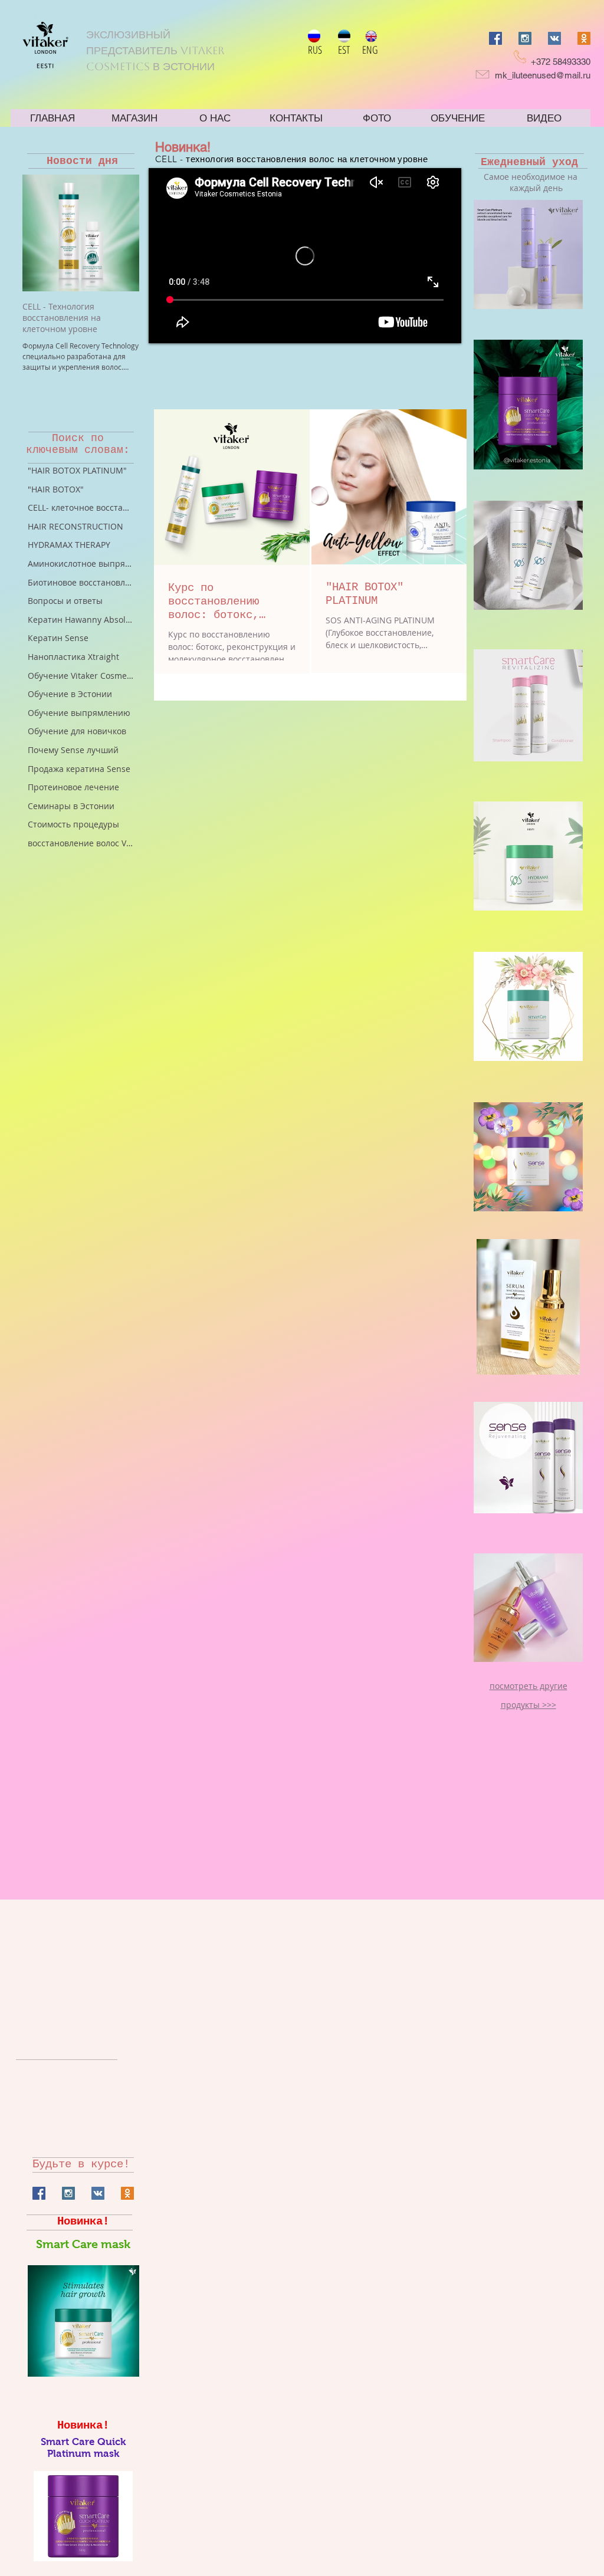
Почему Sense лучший (73, 750)
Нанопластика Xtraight (73, 657)
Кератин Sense (58, 638)
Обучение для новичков (77, 731)
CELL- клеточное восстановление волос (81, 507)
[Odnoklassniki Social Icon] (584, 38)
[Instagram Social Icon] (525, 38)
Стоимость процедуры (73, 824)
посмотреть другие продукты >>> (528, 1695)
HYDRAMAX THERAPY (69, 545)
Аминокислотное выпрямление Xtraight (81, 563)
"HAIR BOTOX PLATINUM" (77, 470)
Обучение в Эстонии (70, 694)
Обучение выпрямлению (79, 713)
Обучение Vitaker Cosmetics (81, 676)
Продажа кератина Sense (79, 769)
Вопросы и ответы (65, 601)
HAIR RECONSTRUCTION (75, 526)
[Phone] (520, 57)
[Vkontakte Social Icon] (554, 38)
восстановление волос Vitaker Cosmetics (81, 843)
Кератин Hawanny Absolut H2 (81, 620)
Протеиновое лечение (73, 787)
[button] (528, 254)
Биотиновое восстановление (81, 582)
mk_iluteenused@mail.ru (543, 75)
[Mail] (482, 74)
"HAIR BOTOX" (56, 489)
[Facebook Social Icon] (495, 38)
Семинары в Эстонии (71, 806)
